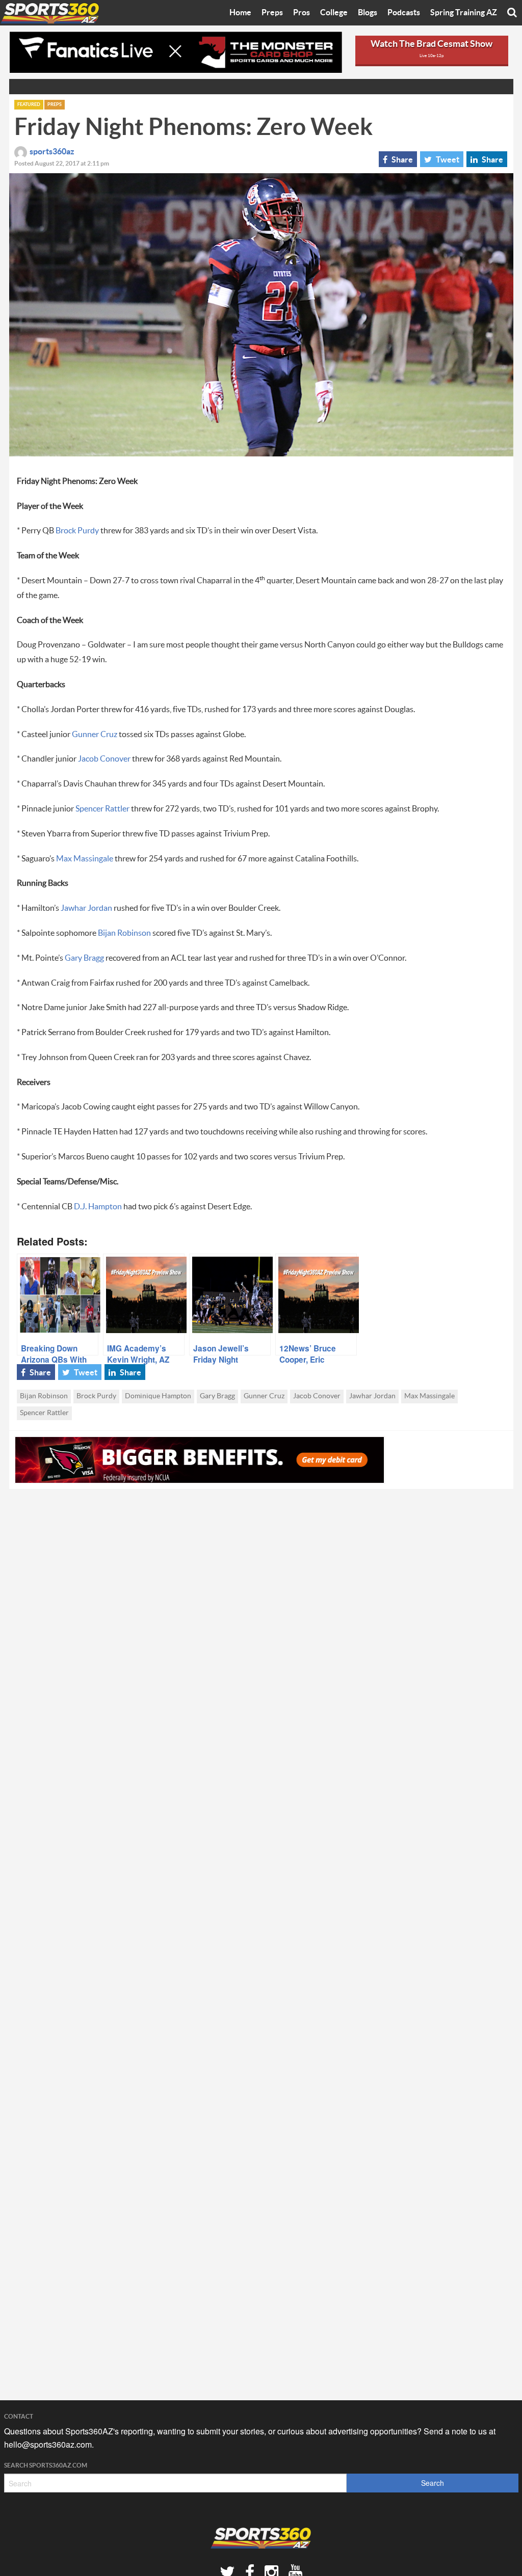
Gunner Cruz (95, 735)
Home (240, 13)
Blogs (368, 13)
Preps (272, 13)
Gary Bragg (84, 958)
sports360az (52, 152)
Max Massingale (85, 859)
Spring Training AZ (464, 13)
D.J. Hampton (98, 1207)
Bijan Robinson (124, 933)
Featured (29, 105)
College (334, 13)
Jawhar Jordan (86, 908)
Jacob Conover (104, 759)
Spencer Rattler (102, 809)
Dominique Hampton (158, 1396)
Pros (302, 13)
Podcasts (404, 13)
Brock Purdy (77, 531)
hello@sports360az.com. (49, 2444)
